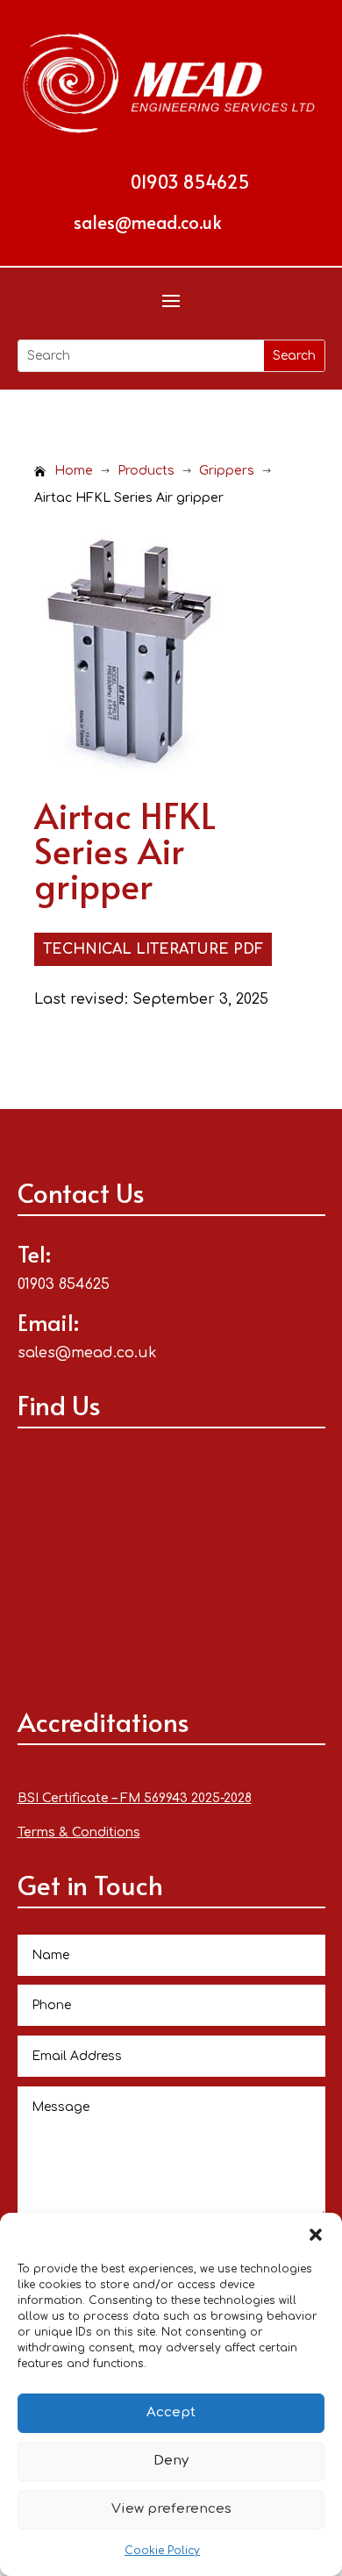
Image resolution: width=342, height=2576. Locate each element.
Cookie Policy (162, 2551)
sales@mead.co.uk (148, 222)
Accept (171, 2412)
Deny (171, 2461)
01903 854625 (190, 182)
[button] (316, 2235)
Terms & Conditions (79, 1832)
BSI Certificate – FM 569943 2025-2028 (135, 1798)
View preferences (171, 2509)
